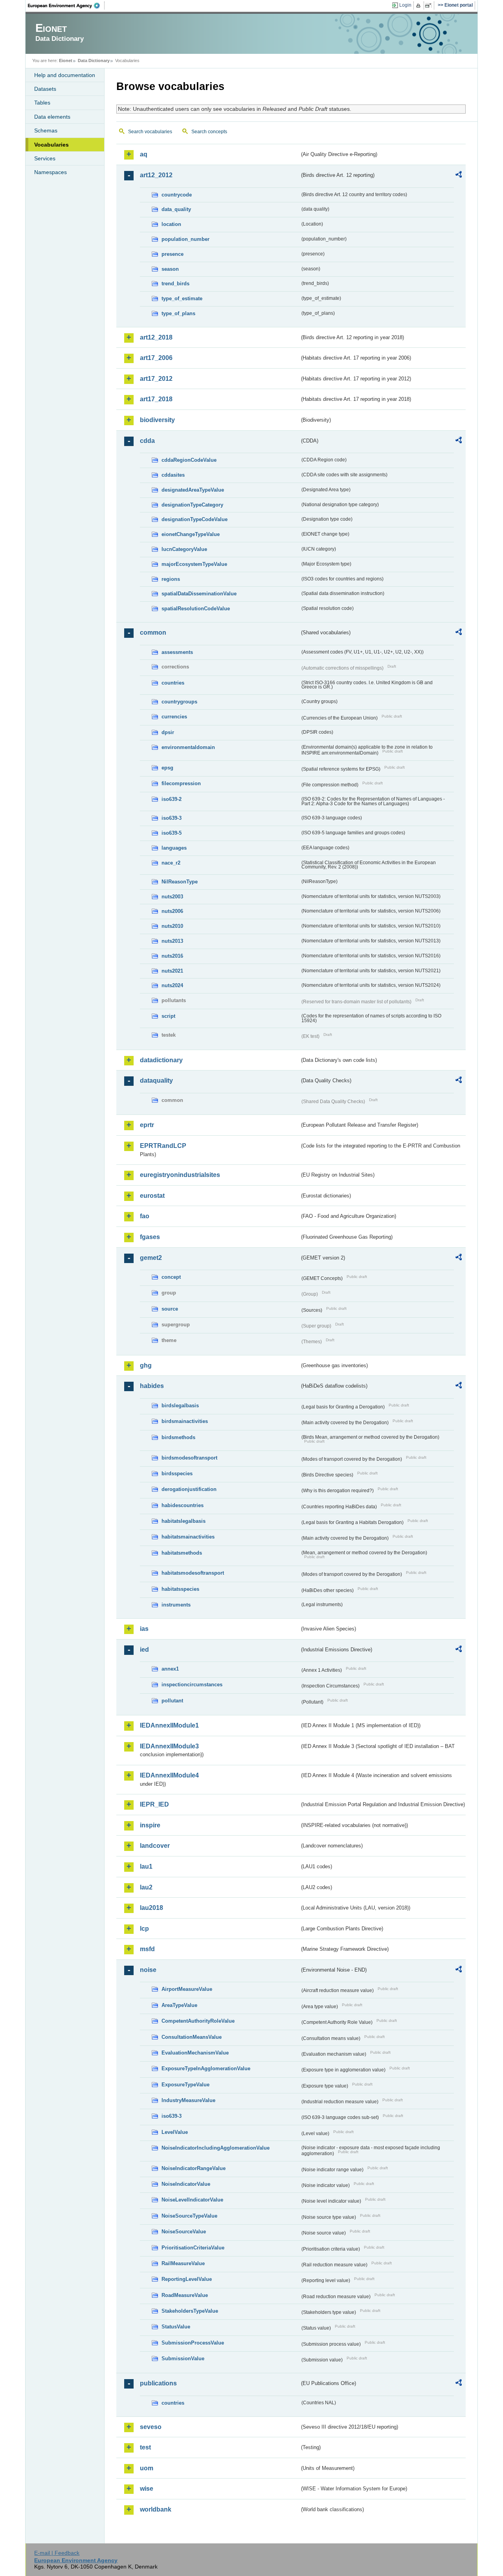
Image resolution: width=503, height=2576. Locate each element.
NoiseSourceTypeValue (189, 2216)
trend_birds (175, 284)
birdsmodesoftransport (189, 1458)
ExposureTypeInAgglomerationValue (206, 2068)
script (168, 1016)
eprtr (147, 1125)
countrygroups (179, 702)
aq (144, 154)
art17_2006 (156, 358)
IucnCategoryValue (184, 549)
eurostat (152, 1196)
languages (174, 848)
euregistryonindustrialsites (180, 1175)
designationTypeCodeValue (195, 519)
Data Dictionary (94, 61)
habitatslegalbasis (184, 1521)
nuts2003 (172, 897)
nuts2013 (172, 941)
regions (171, 579)
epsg (167, 768)
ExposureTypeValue (185, 2085)
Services (45, 158)
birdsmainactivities (185, 1421)
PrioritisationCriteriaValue (193, 2248)
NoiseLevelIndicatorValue (192, 2200)
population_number (185, 239)
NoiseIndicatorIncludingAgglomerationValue (216, 2148)
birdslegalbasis (180, 1406)
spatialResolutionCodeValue (196, 609)
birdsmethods (178, 1437)
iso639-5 (172, 833)
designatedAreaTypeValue (193, 490)
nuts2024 (172, 985)
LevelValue (175, 2132)
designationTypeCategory (192, 505)
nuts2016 (172, 956)
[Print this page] (419, 6)
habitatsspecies (180, 1589)
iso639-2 (172, 799)
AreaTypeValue (179, 2005)
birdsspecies (177, 1473)
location (171, 224)
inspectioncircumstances (192, 1685)
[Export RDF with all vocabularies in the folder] (459, 176)
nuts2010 (172, 926)
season (170, 269)
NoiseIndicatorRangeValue (194, 2168)
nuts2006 (172, 911)
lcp (144, 1929)
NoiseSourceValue (184, 2232)
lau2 (146, 1887)
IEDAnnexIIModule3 (169, 1746)
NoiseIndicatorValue (186, 2184)
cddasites (173, 475)
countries (173, 683)
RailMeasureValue (183, 2263)
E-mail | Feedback (57, 2553)
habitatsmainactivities (188, 1537)
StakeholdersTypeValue (190, 2311)
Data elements (52, 117)
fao (145, 1216)
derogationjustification (189, 1489)
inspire (150, 1825)
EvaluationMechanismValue (195, 2053)
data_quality (176, 209)
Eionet (66, 61)
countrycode (177, 195)
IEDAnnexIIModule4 (169, 1775)
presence (173, 254)
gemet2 (151, 1258)
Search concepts (209, 132)
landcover (155, 1846)
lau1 (146, 1866)
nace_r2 (171, 863)
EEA (66, 6)
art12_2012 (156, 175)
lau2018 (151, 1908)
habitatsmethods (182, 1553)
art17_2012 (156, 379)
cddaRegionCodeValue (189, 460)
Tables (42, 103)
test (145, 2447)
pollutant (172, 1701)
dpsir (168, 732)
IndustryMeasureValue (188, 2100)
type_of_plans (178, 313)
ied (144, 1650)
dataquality (156, 1081)
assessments (177, 652)
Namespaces (50, 172)
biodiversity (157, 420)
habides (152, 1386)
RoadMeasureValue (185, 2295)
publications (158, 2383)
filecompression (181, 783)
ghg (146, 1365)
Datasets (45, 89)
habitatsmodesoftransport (193, 1573)
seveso (151, 2427)
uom (147, 2468)
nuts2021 (172, 971)
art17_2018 (156, 399)
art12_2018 (156, 337)
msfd (147, 1949)
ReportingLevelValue (187, 2279)
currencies (174, 717)
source (170, 1309)
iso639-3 (172, 818)
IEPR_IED (154, 1804)
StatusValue (176, 2327)
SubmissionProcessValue (193, 2343)
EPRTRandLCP (163, 1146)
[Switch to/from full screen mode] (430, 6)
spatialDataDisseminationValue (199, 594)
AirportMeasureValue (187, 1989)
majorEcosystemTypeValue (194, 564)
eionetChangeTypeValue (191, 534)
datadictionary (161, 1060)
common (153, 633)
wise (147, 2489)
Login (405, 5)
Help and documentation (65, 75)
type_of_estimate (182, 298)
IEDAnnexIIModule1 (169, 1725)
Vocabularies (51, 145)
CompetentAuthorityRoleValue (198, 2021)
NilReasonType (180, 882)
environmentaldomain (188, 747)
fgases (150, 1237)
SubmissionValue (183, 2358)
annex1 (170, 1669)
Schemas (46, 130)
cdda (147, 441)
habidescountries (183, 1505)
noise (148, 1970)
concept (171, 1277)
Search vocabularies (150, 132)
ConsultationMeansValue (192, 2037)
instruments (176, 1605)
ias (144, 1629)
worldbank (156, 2509)
